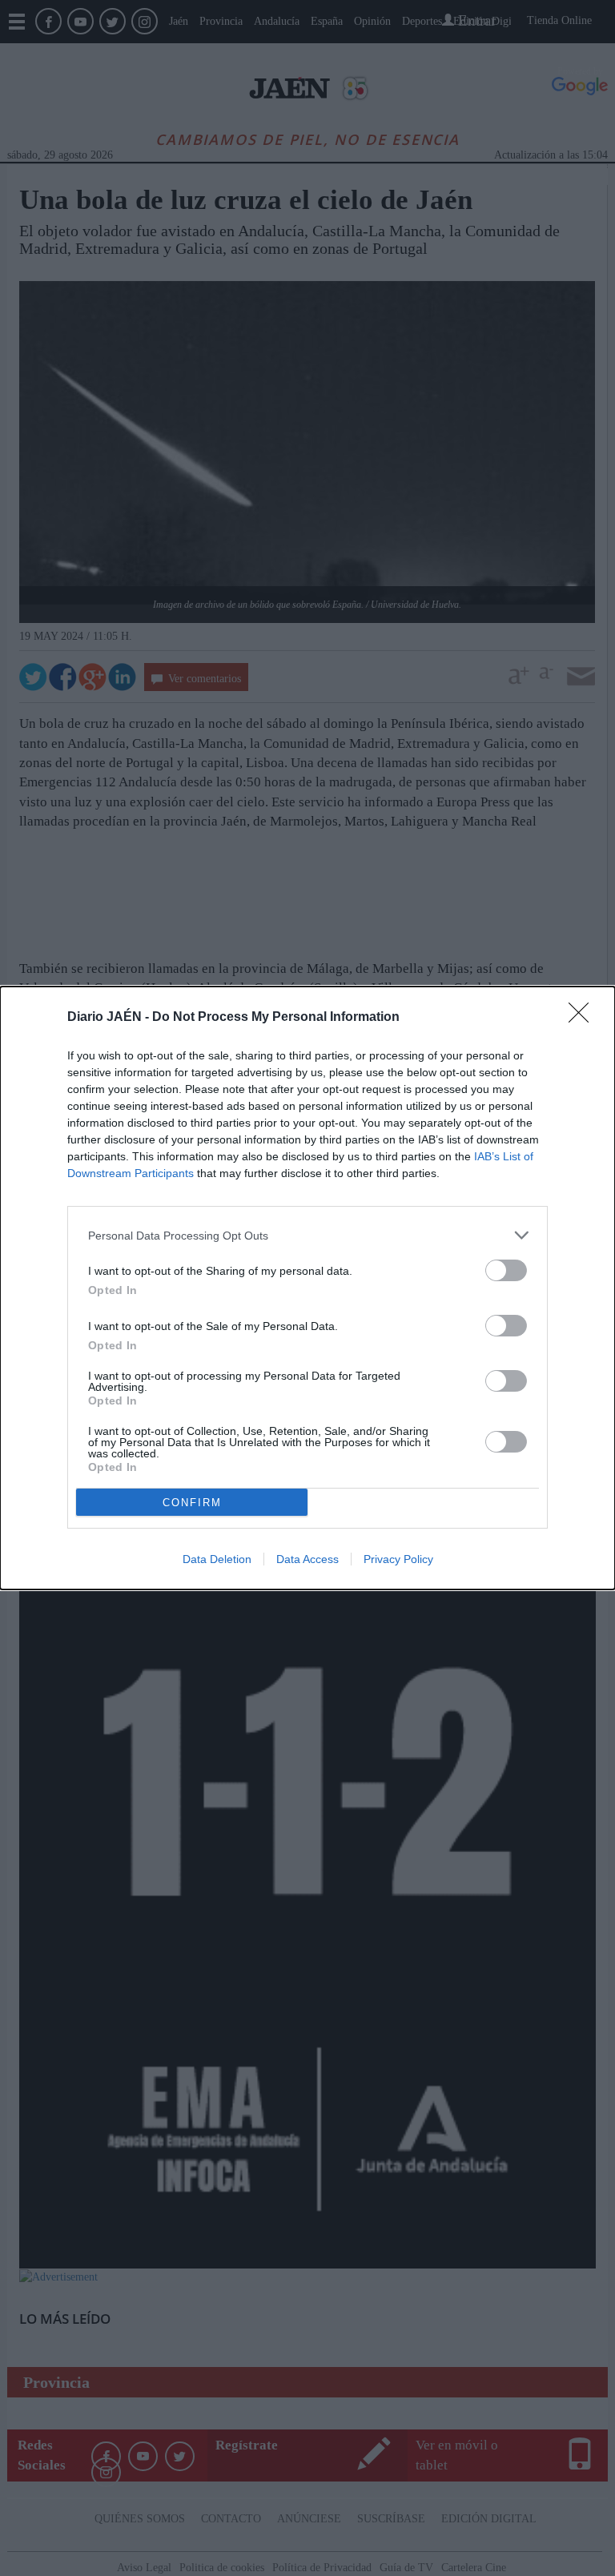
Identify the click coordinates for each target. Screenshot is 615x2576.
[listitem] (307, 1235)
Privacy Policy (398, 1559)
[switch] (506, 1270)
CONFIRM (192, 1503)
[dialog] (307, 1288)
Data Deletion (217, 1559)
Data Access (307, 1559)
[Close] (584, 1018)
